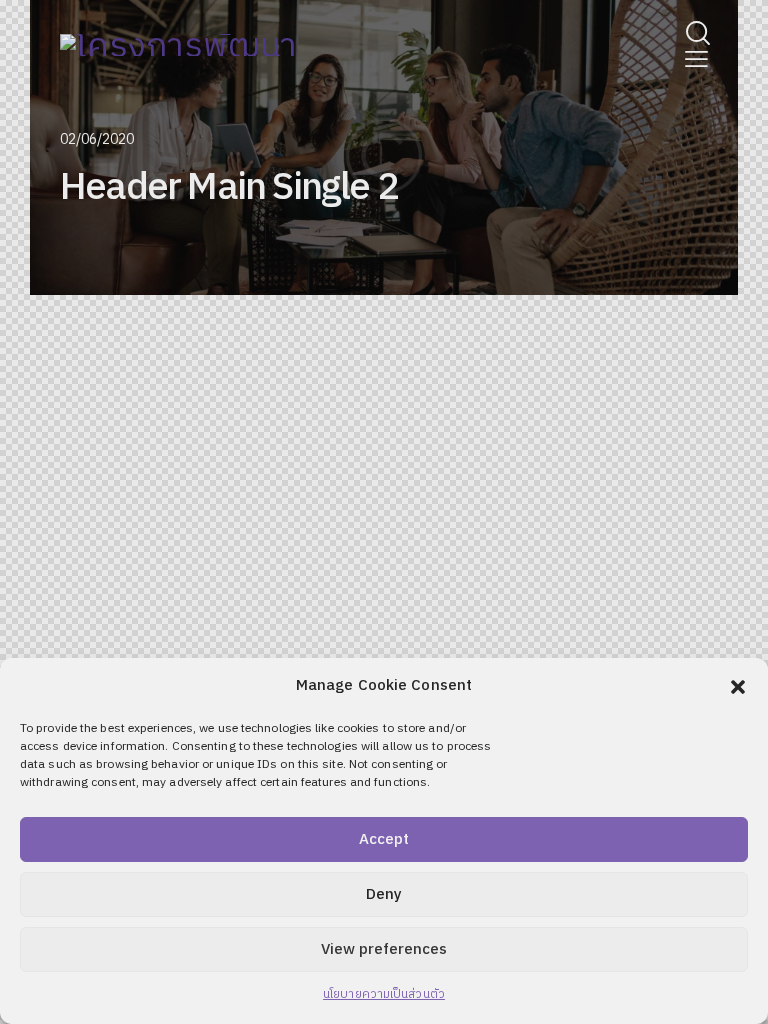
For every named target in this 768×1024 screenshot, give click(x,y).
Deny (384, 894)
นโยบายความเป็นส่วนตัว (384, 994)
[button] (738, 687)
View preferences (384, 949)
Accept (384, 839)
